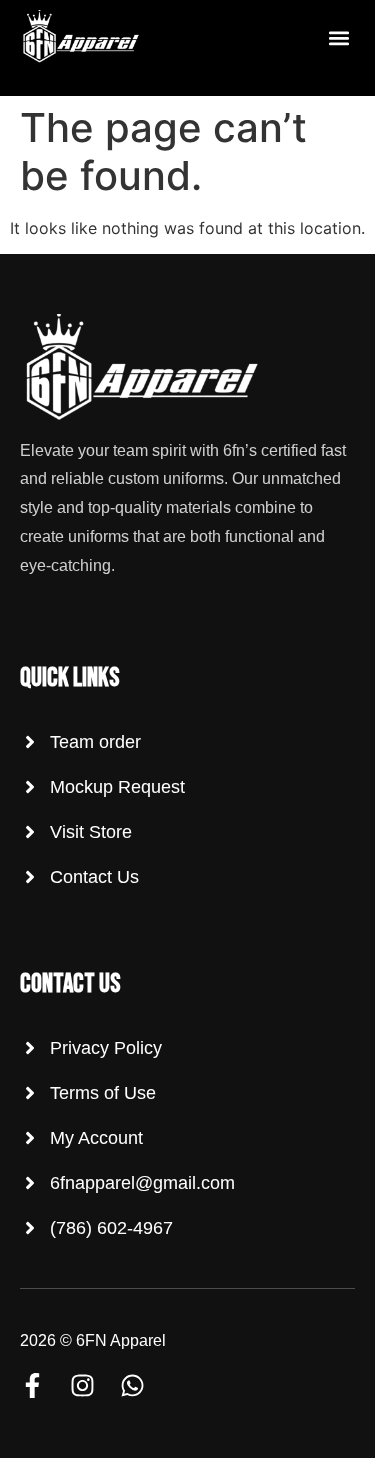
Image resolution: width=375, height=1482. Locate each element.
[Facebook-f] (32, 1385)
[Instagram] (82, 1385)
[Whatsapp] (132, 1385)
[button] (338, 38)
